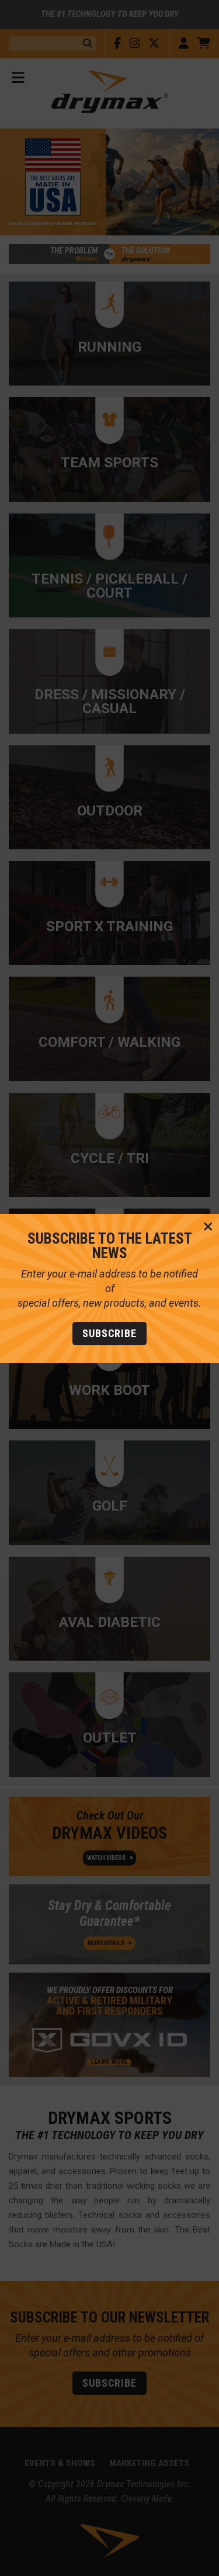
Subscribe (109, 1333)
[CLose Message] (208, 1227)
